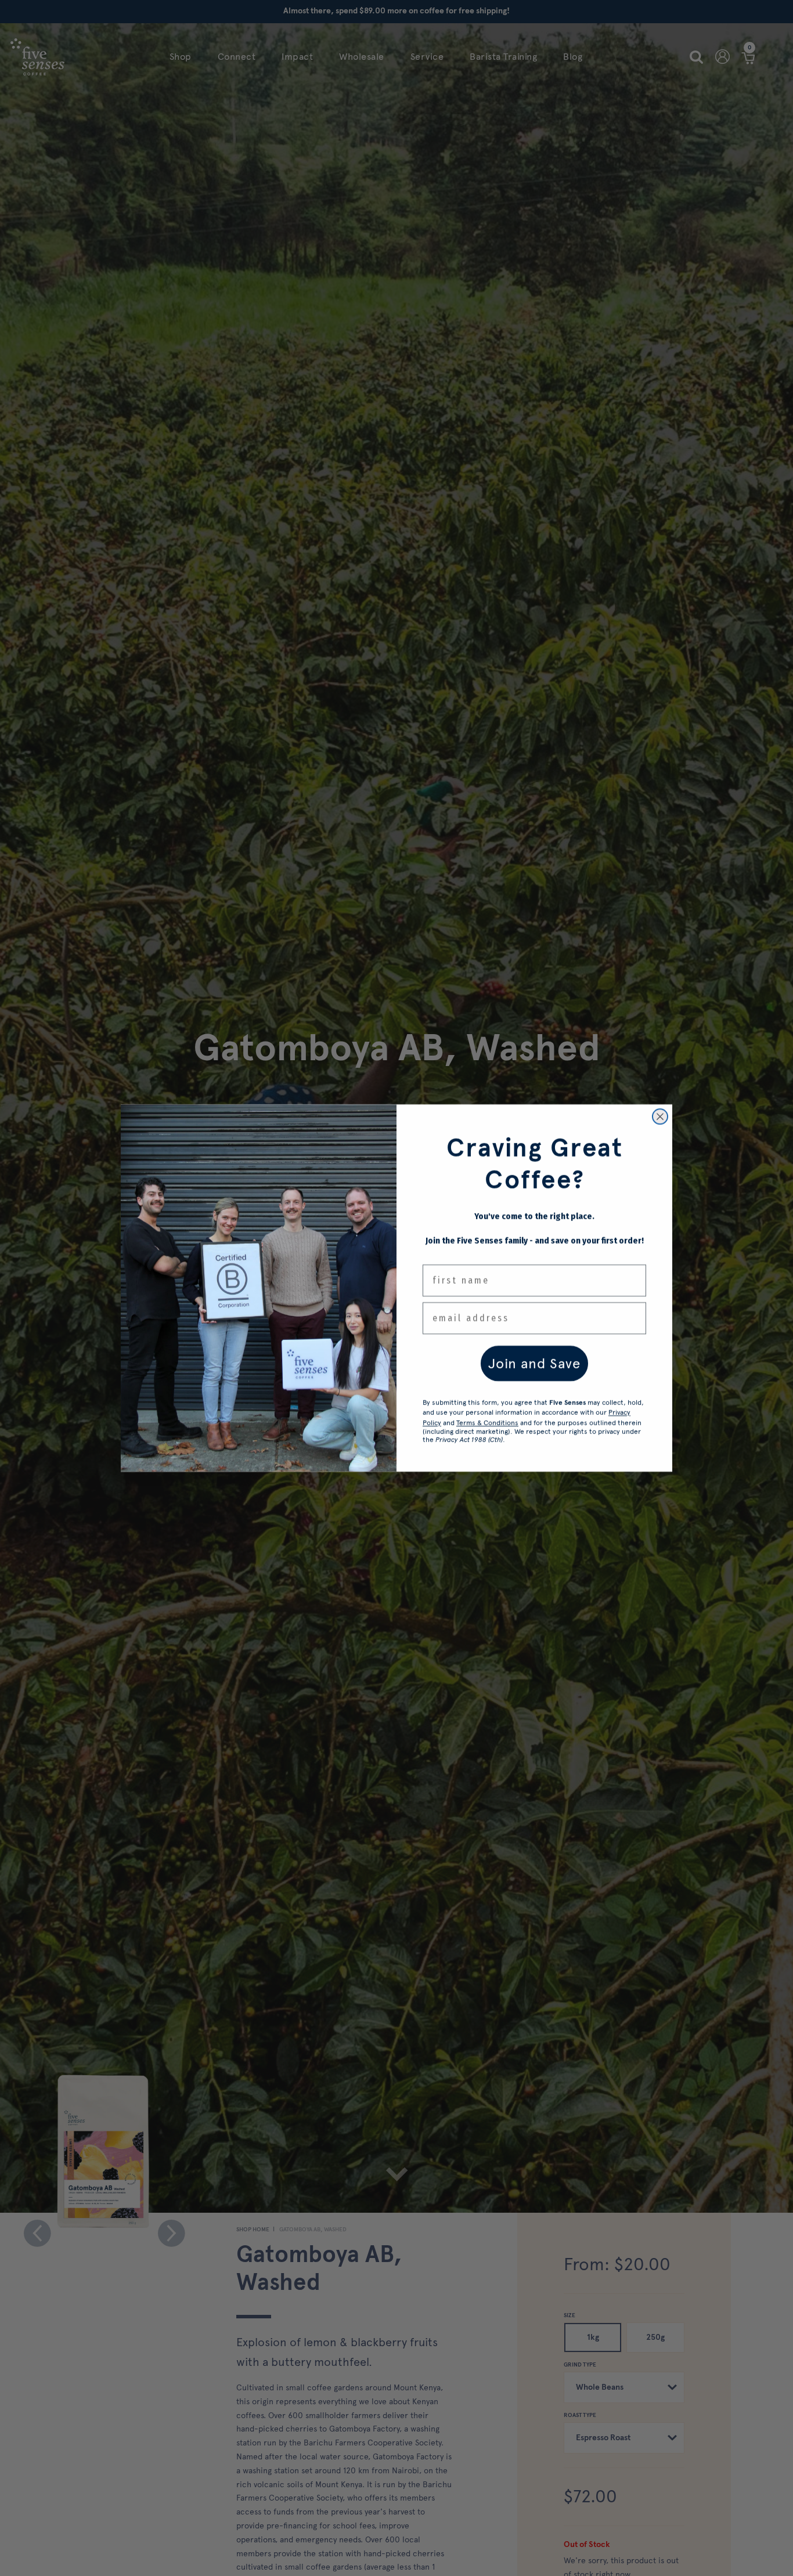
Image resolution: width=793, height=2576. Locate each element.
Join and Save (534, 1363)
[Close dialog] (660, 1117)
